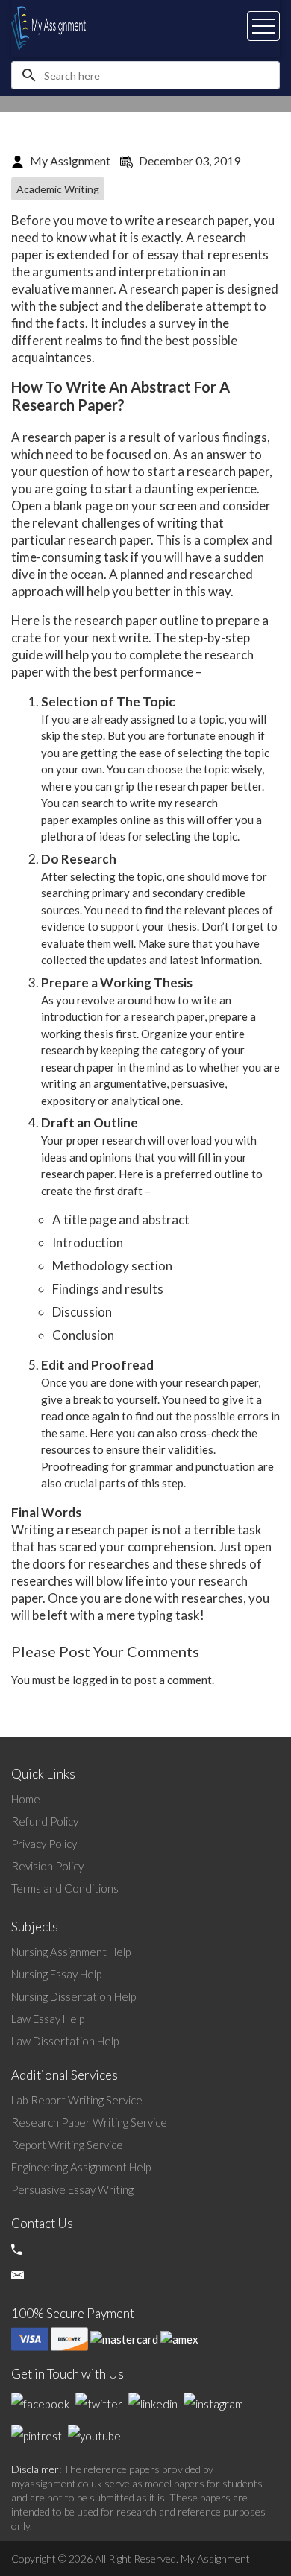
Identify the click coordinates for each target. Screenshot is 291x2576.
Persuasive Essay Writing (72, 2189)
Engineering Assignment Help (81, 2167)
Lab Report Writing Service (77, 2100)
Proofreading (75, 1466)
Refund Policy (45, 1821)
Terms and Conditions (65, 1888)
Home (26, 1799)
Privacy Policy (44, 1844)
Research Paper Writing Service (89, 2122)
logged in (96, 1680)
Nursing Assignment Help (71, 1952)
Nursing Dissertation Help (73, 1996)
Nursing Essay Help (56, 1974)
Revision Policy (47, 1866)
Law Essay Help (48, 2019)
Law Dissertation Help (65, 2041)
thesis (98, 1034)
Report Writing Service (67, 2145)
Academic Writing (58, 189)
